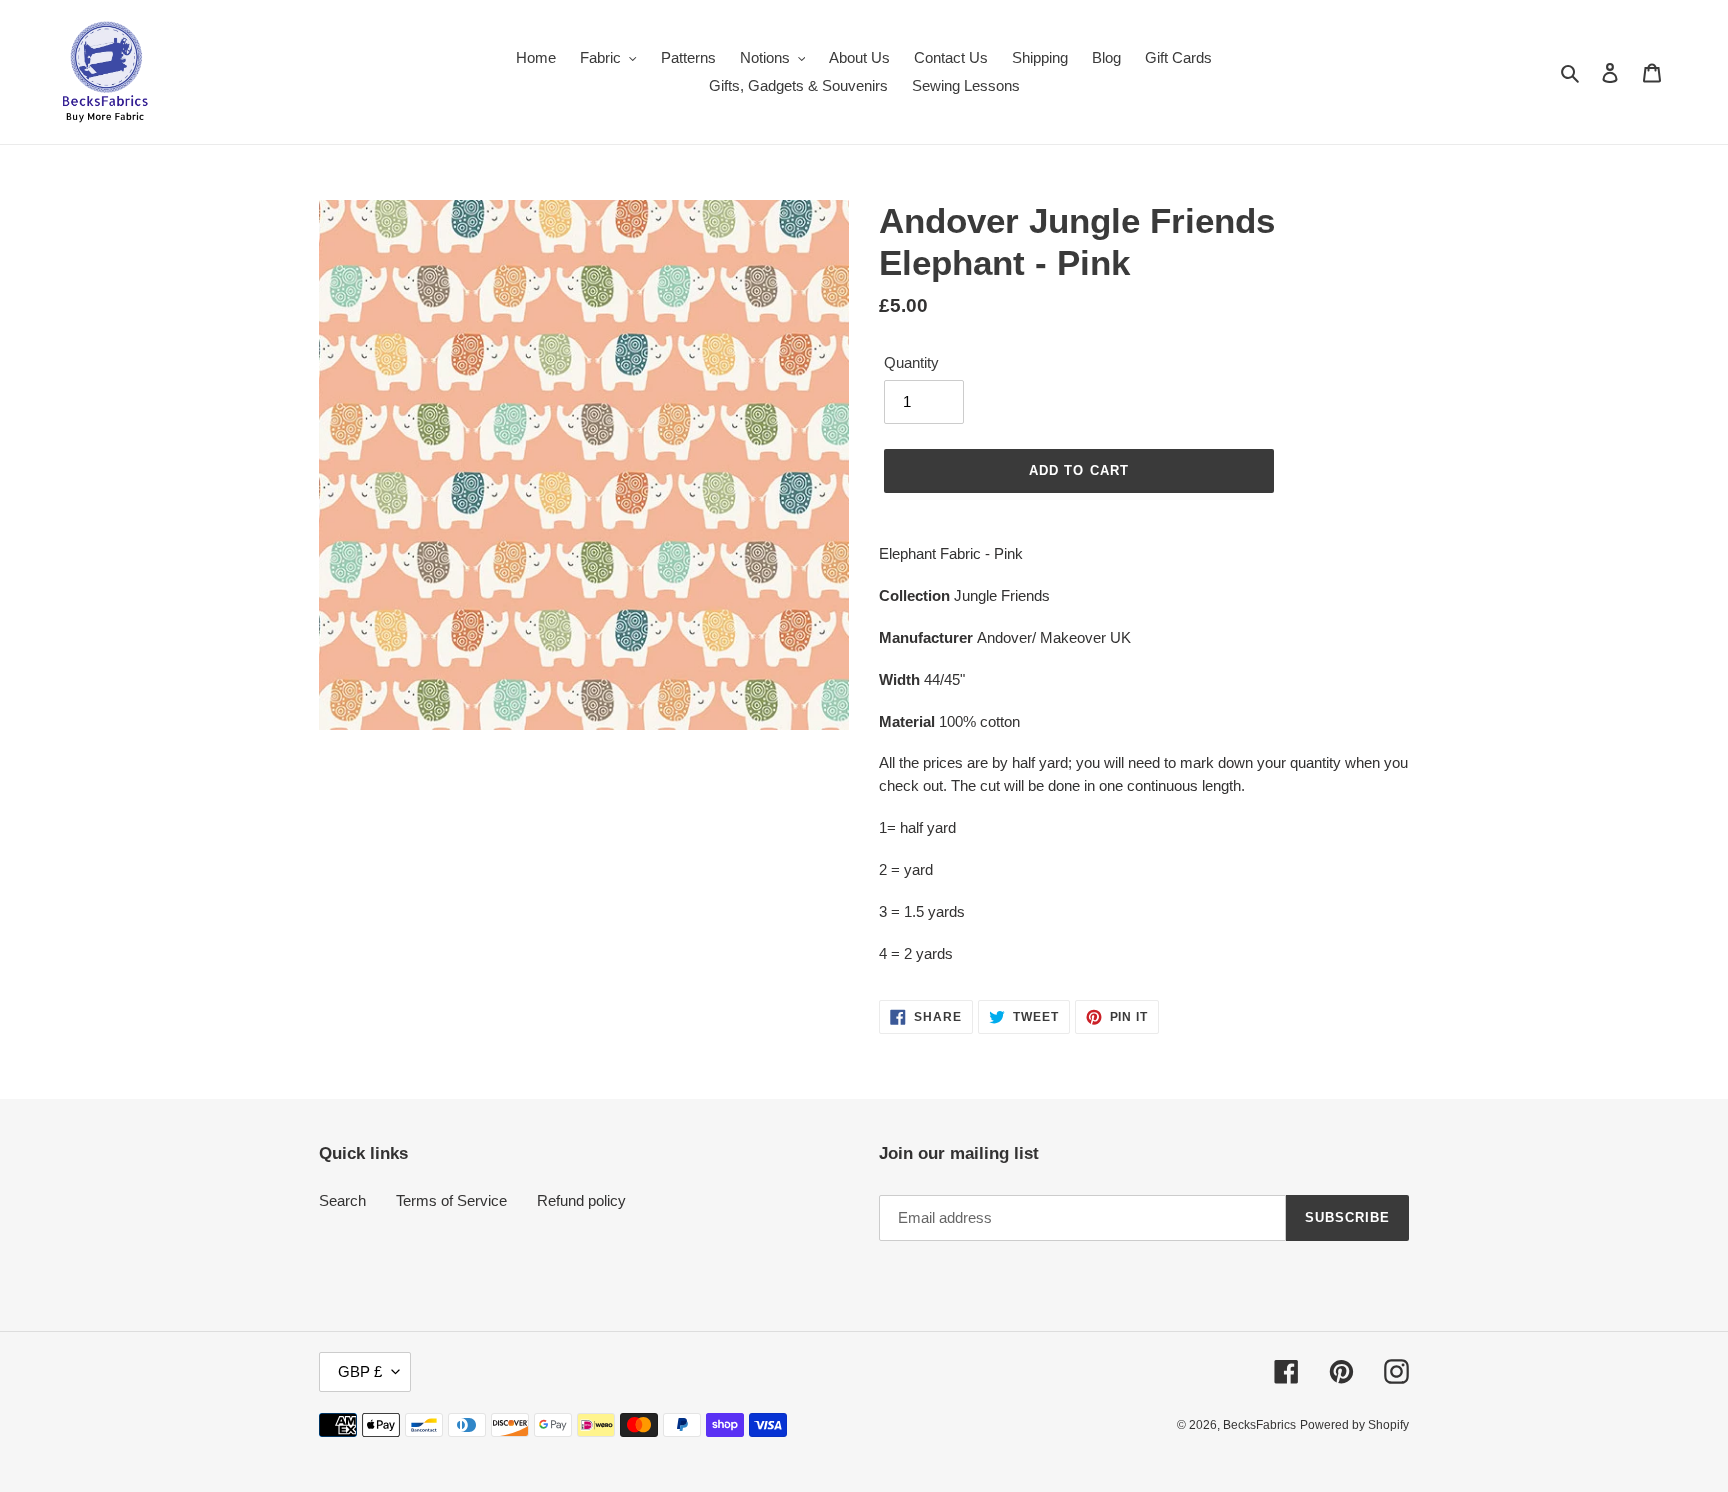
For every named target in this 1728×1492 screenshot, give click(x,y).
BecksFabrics (1259, 1425)
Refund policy (581, 1200)
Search (342, 1200)
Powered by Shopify (1354, 1425)
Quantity (911, 362)
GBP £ (360, 1371)
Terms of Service (451, 1200)
